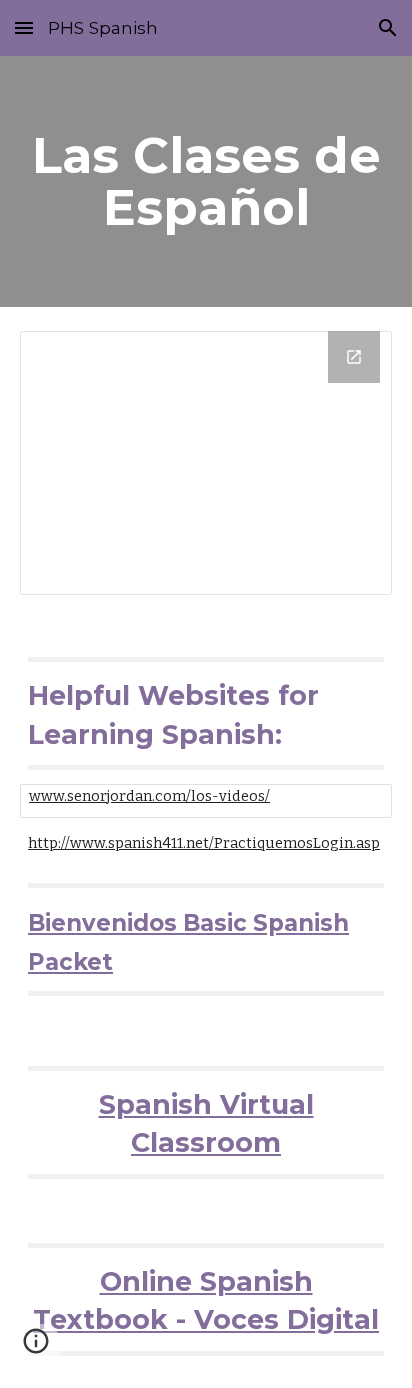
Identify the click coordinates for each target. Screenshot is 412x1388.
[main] (206, 181)
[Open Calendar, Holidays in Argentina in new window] (354, 357)
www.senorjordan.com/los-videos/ (149, 796)
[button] (24, 27)
